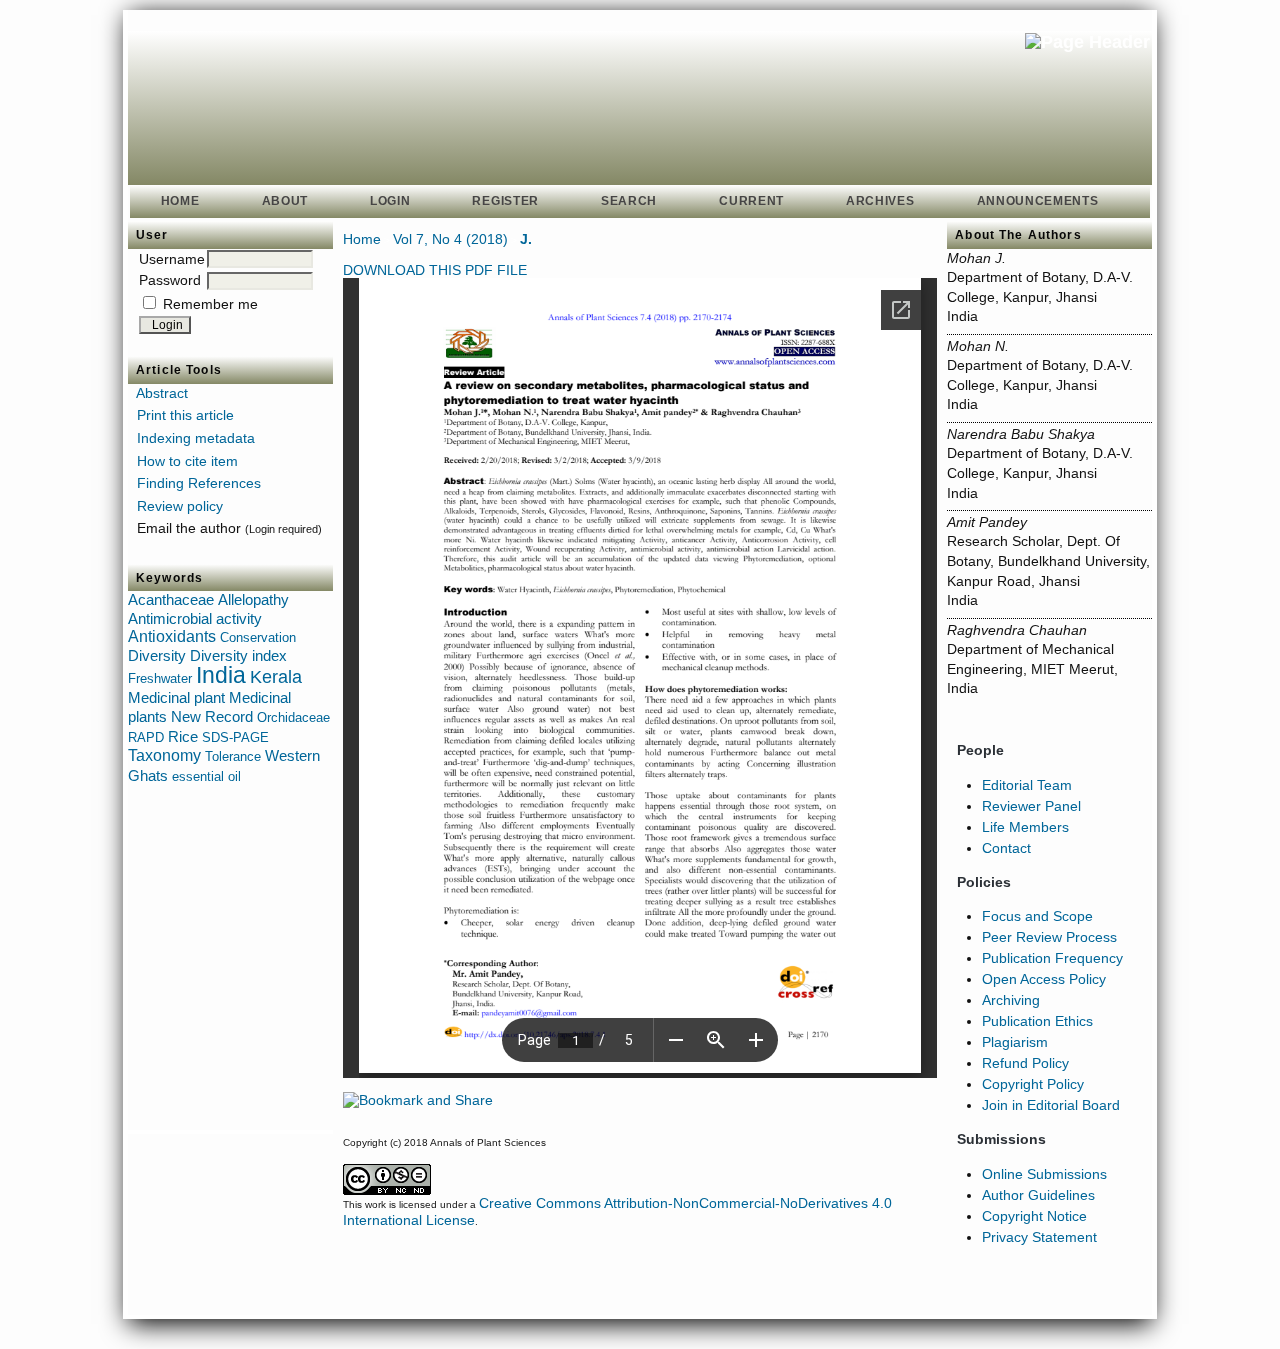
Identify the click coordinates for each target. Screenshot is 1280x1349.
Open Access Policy (1044, 979)
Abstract (162, 393)
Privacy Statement (1039, 1237)
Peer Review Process (1049, 937)
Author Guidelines (1038, 1195)
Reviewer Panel (1031, 806)
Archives (880, 201)
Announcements (1038, 201)
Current (751, 201)
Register (505, 201)
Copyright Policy (1033, 1084)
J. (526, 239)
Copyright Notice (1034, 1216)
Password (170, 280)
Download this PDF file (435, 270)
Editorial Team (1027, 785)
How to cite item (187, 461)
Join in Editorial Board (1051, 1105)
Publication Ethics (1037, 1021)
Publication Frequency (1052, 958)
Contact (1006, 848)
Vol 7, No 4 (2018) (450, 239)
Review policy (180, 506)
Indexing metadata (196, 438)
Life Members (1025, 827)
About (285, 201)
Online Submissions (1044, 1174)
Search (629, 201)
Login (390, 201)
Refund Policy (1025, 1063)
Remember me (210, 304)
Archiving (1011, 1000)
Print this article (185, 415)
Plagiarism (1015, 1042)
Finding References (199, 483)
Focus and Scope (1037, 916)
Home (180, 201)
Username (172, 259)
